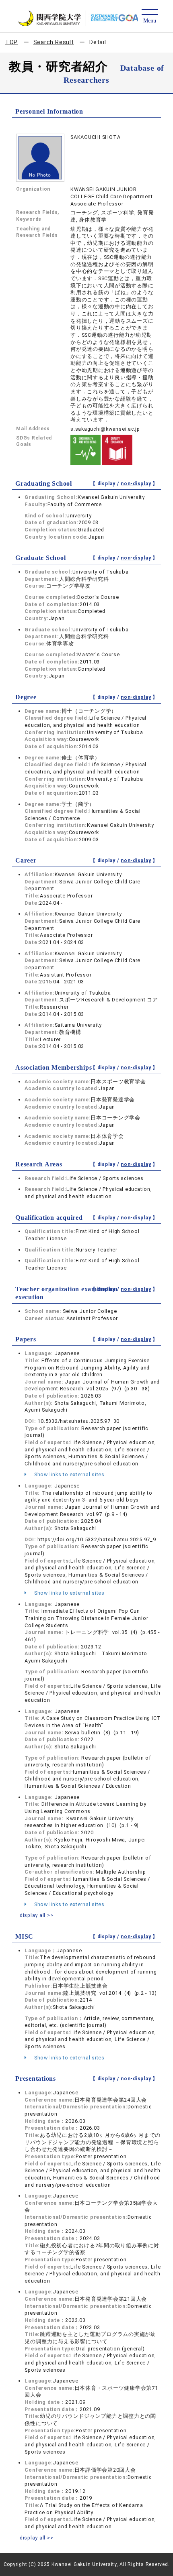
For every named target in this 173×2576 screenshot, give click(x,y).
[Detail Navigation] (149, 17)
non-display (136, 484)
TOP (11, 42)
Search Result (54, 42)
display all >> (37, 1915)
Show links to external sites (69, 1474)
